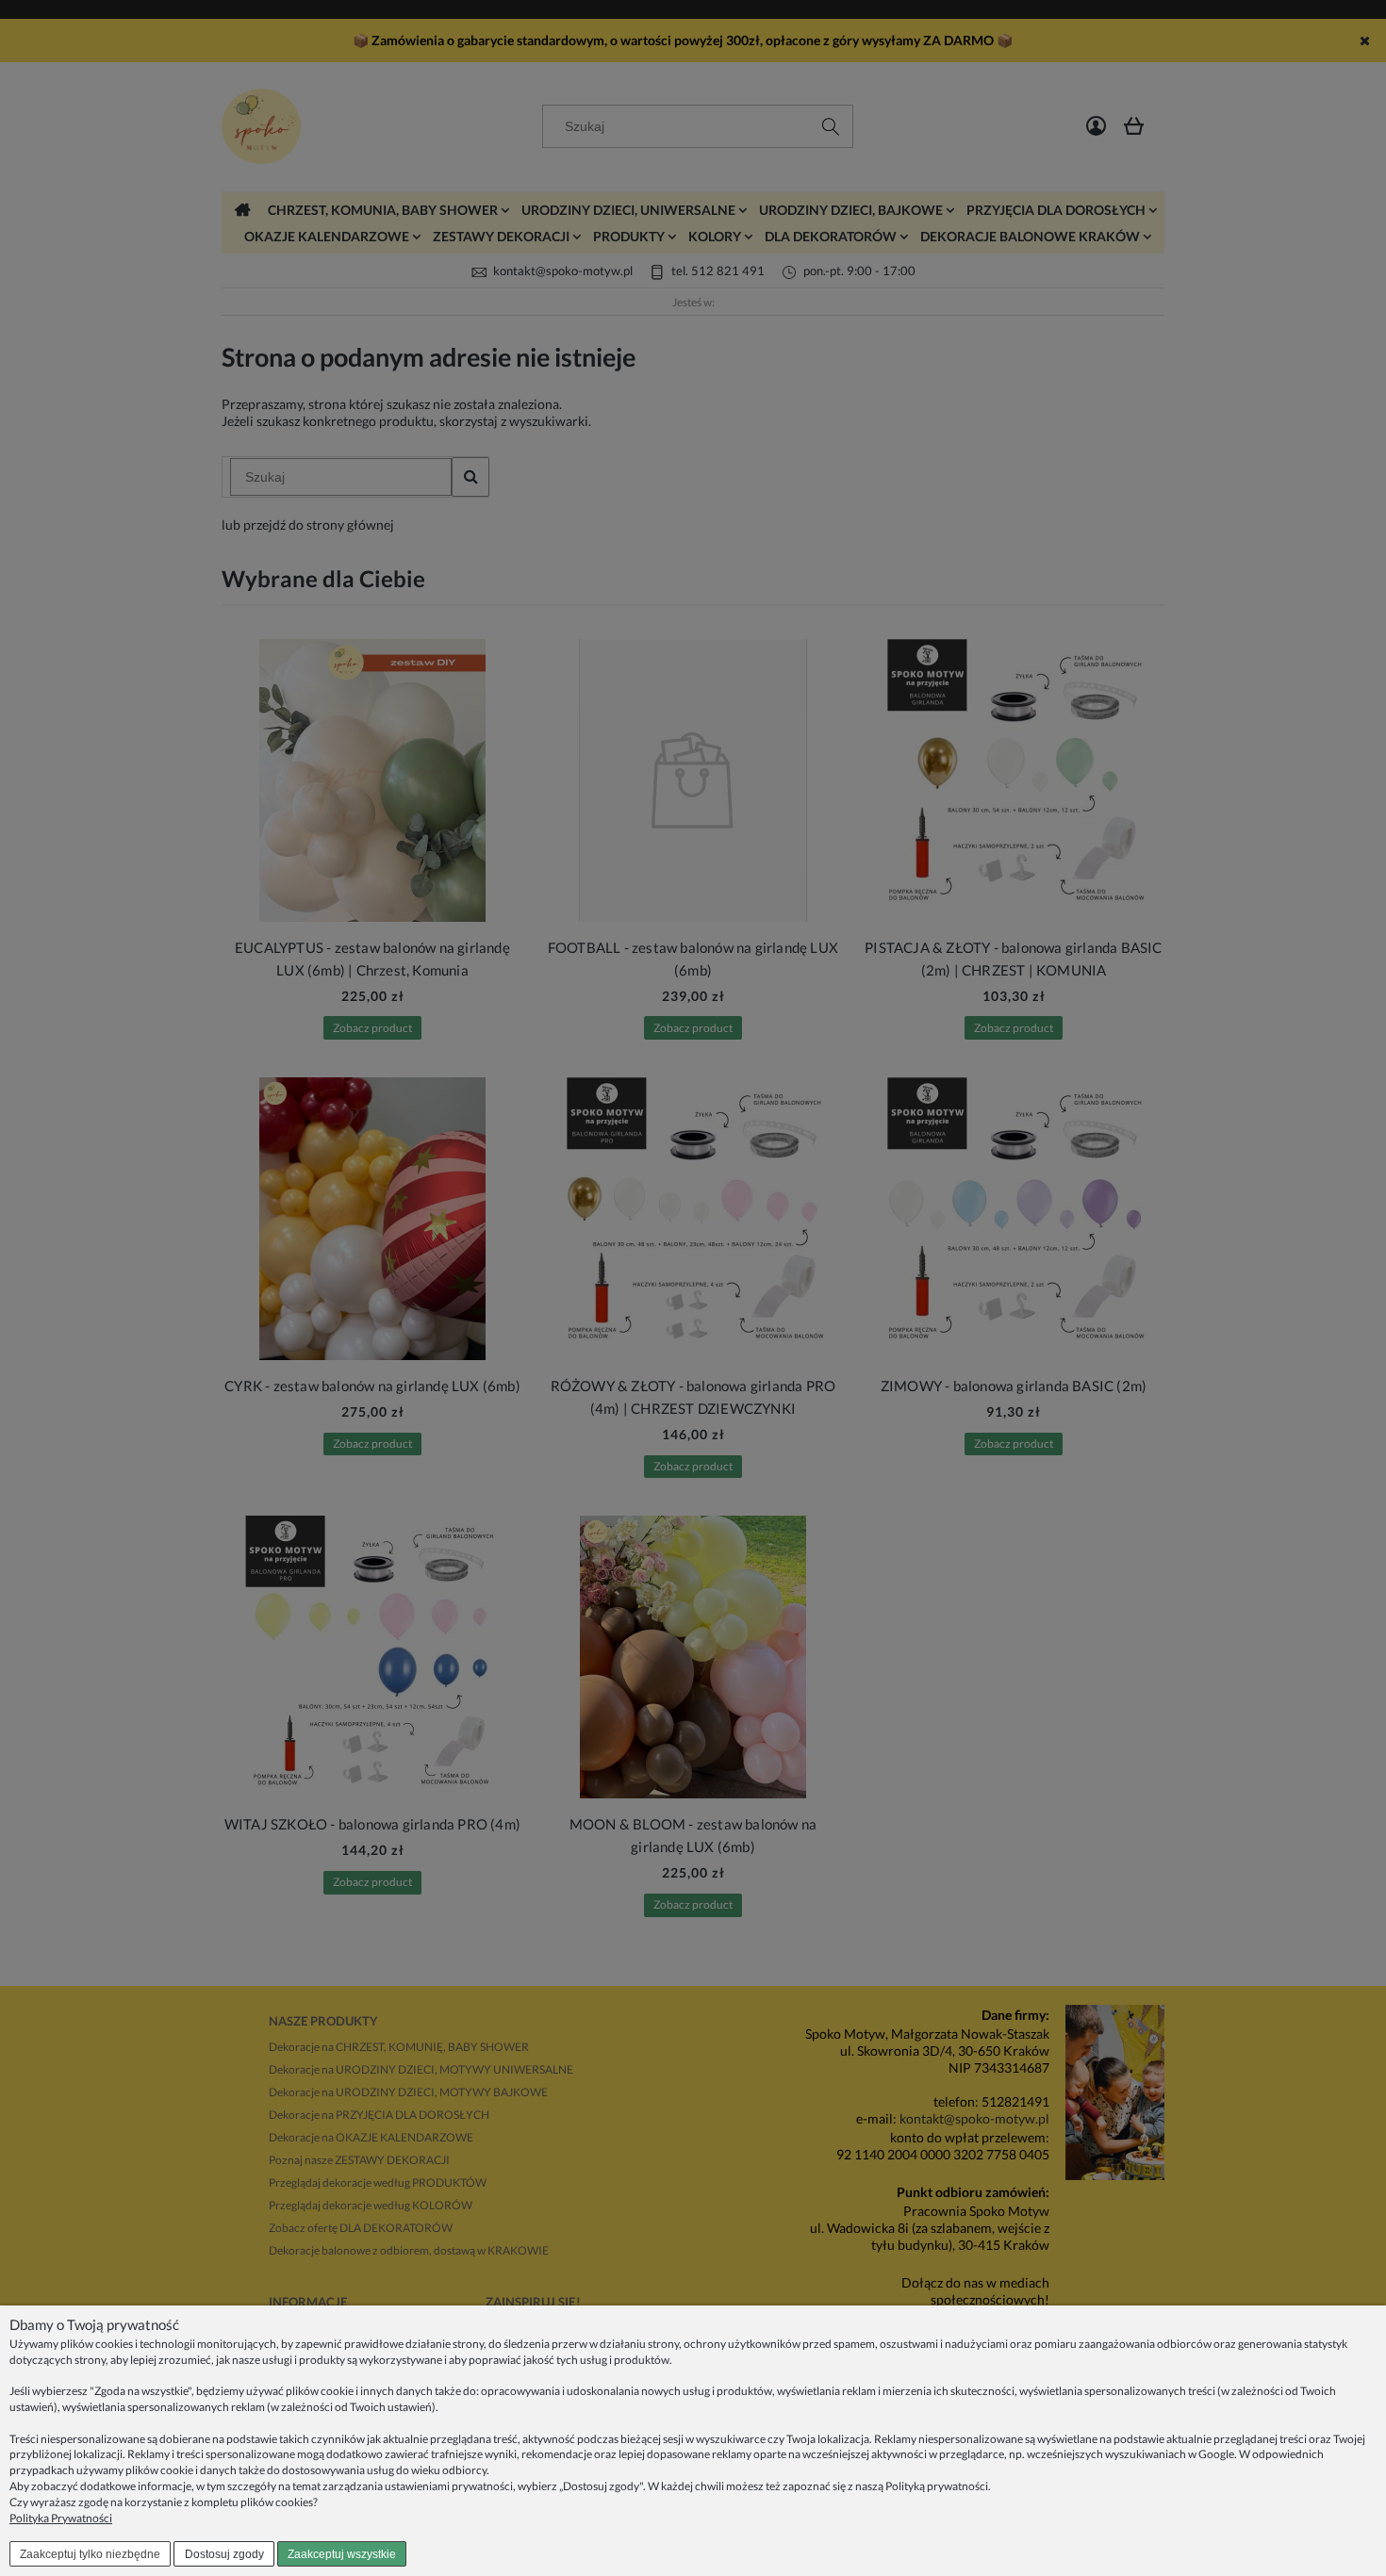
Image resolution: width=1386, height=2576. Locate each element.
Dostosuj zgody (224, 2554)
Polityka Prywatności (61, 2518)
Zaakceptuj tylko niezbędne (90, 2554)
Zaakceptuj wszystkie (342, 2554)
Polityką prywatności (937, 2486)
